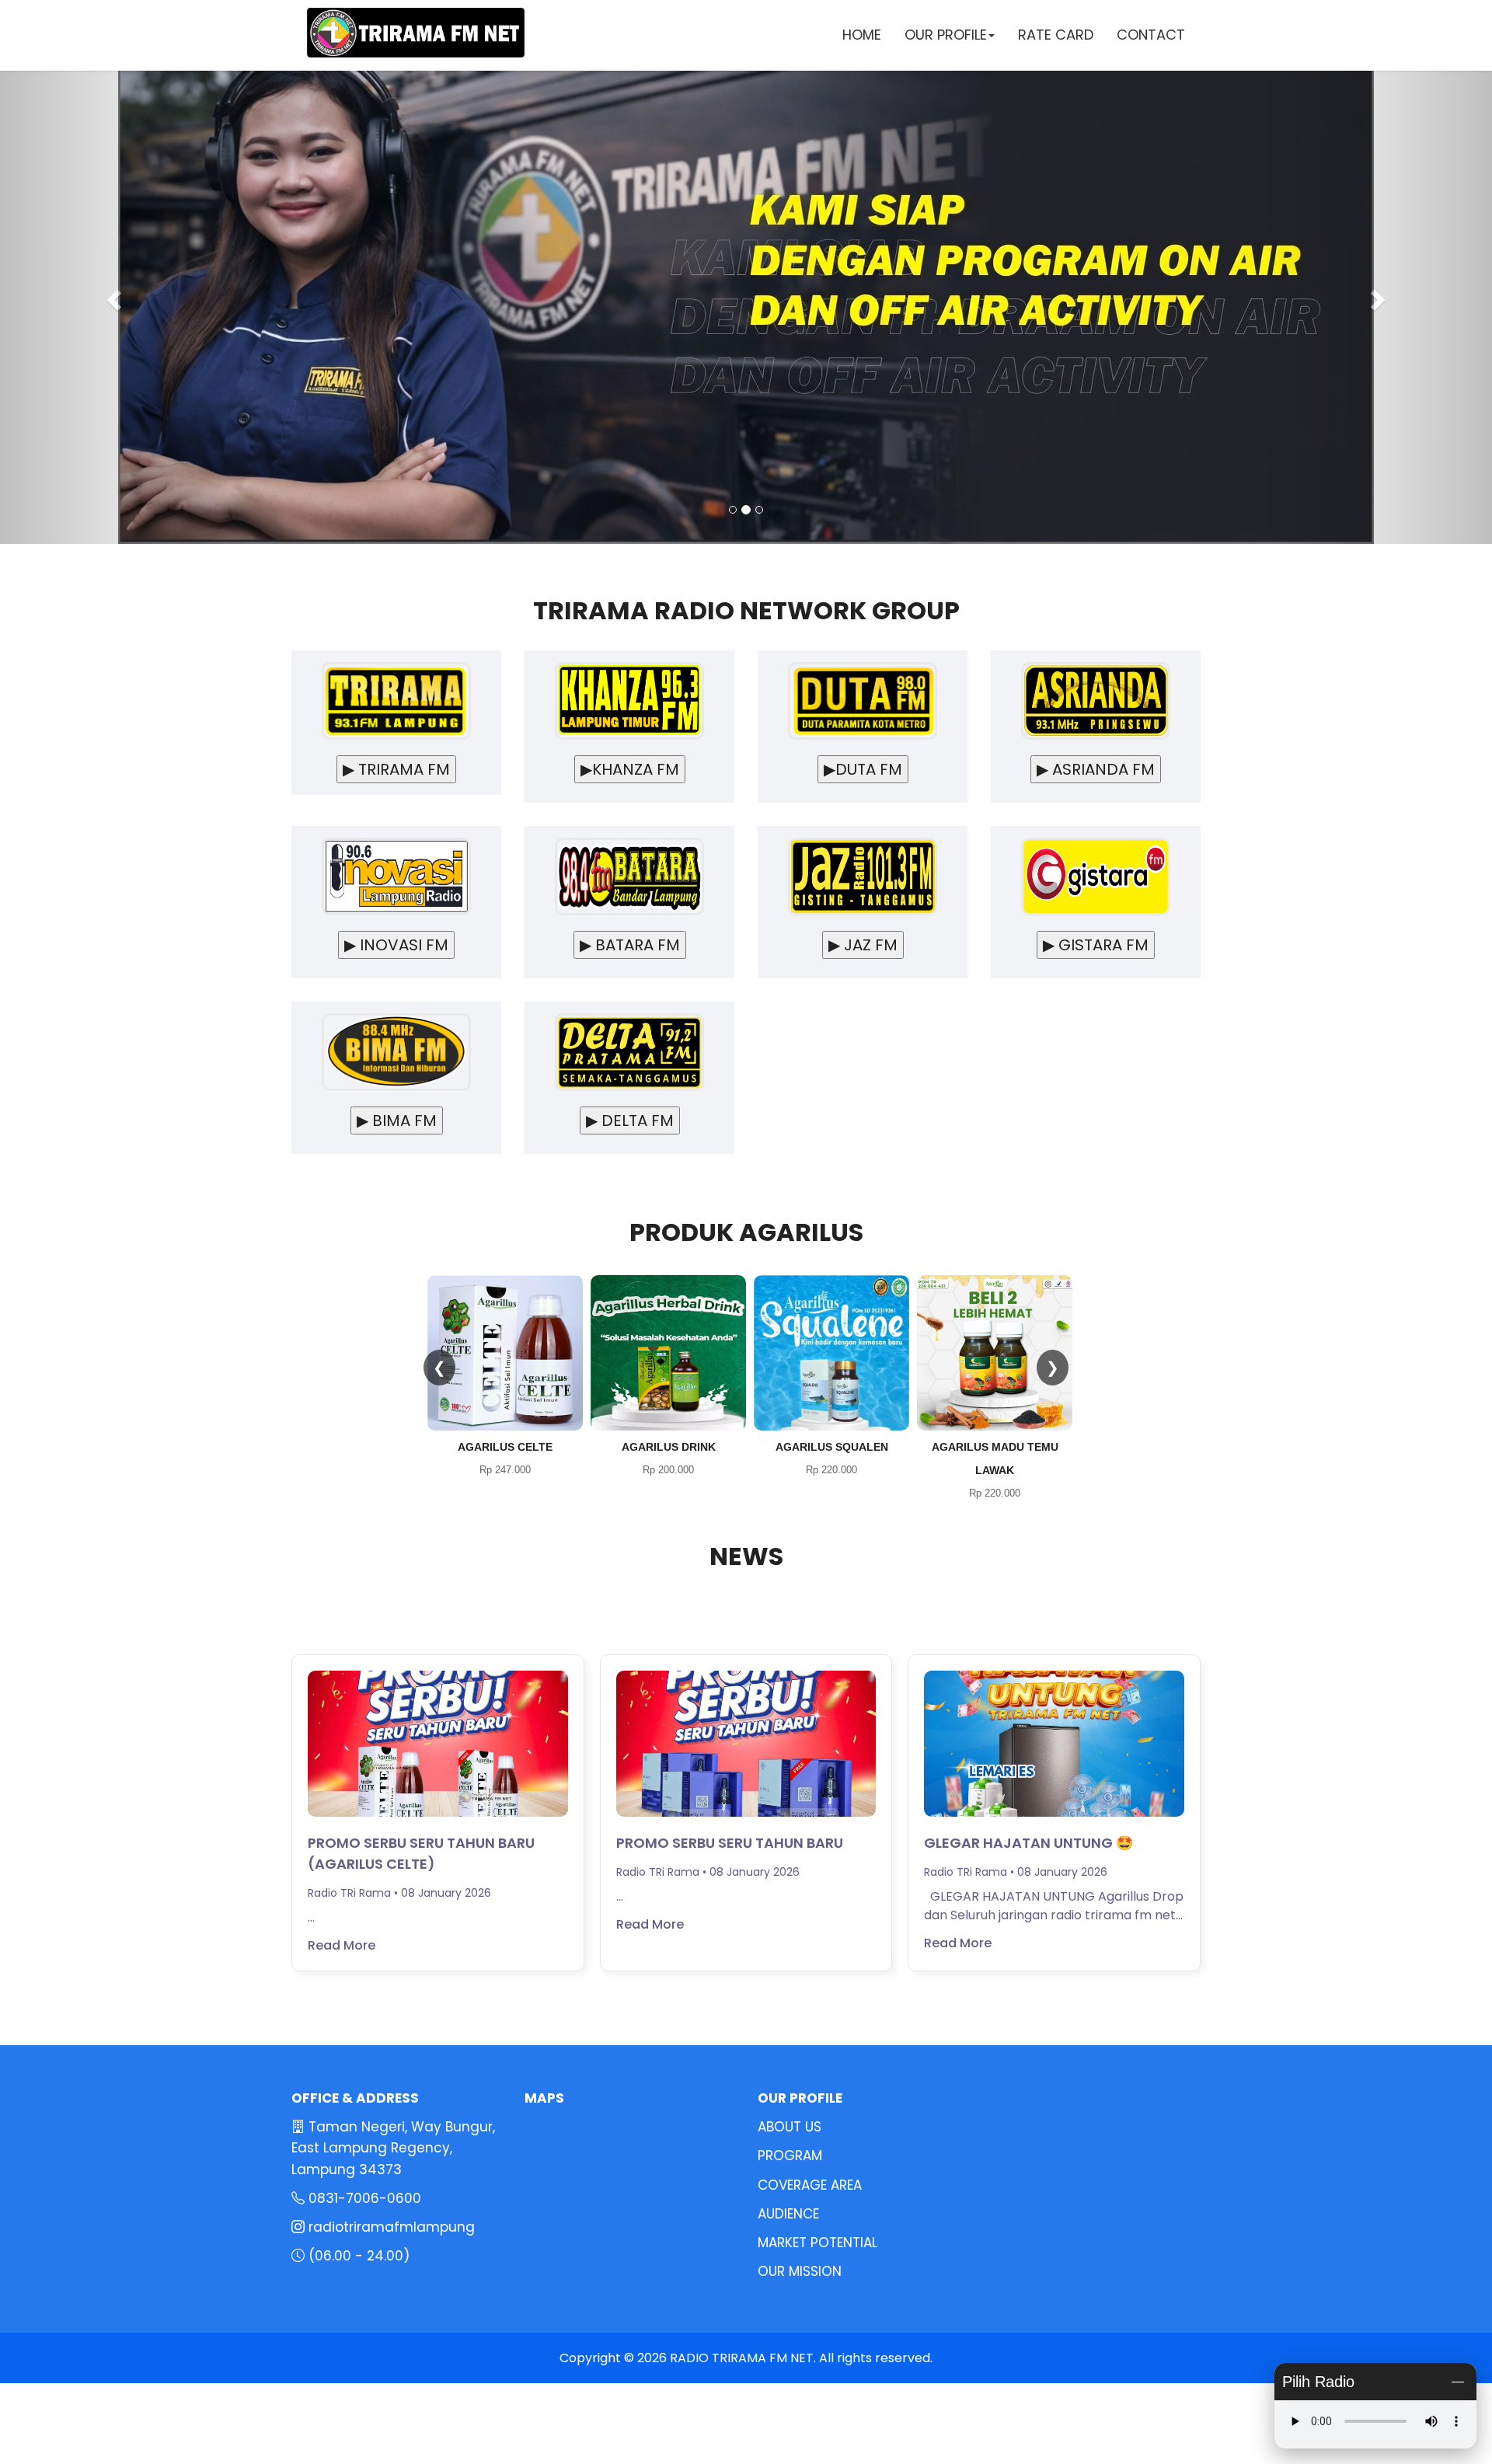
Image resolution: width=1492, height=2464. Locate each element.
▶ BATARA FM (630, 945)
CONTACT (1151, 35)
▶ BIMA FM (397, 1120)
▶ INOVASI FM (396, 945)
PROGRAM (790, 2156)
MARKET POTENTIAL (817, 2243)
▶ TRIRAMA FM (396, 769)
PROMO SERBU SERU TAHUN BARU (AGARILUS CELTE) (421, 1853)
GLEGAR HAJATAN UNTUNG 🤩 (1028, 1843)
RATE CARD (1056, 35)
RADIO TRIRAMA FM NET (742, 2358)
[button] (112, 295)
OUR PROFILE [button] (946, 35)
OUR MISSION (800, 2271)
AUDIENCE (788, 2214)
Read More (342, 1945)
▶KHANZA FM (630, 769)
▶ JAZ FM (863, 945)
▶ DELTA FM (630, 1120)
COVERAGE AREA (810, 2185)
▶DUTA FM (863, 769)
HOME (862, 35)
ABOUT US (790, 2127)
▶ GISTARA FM (1096, 945)
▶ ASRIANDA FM (1096, 769)
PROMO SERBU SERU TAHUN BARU (730, 1843)
